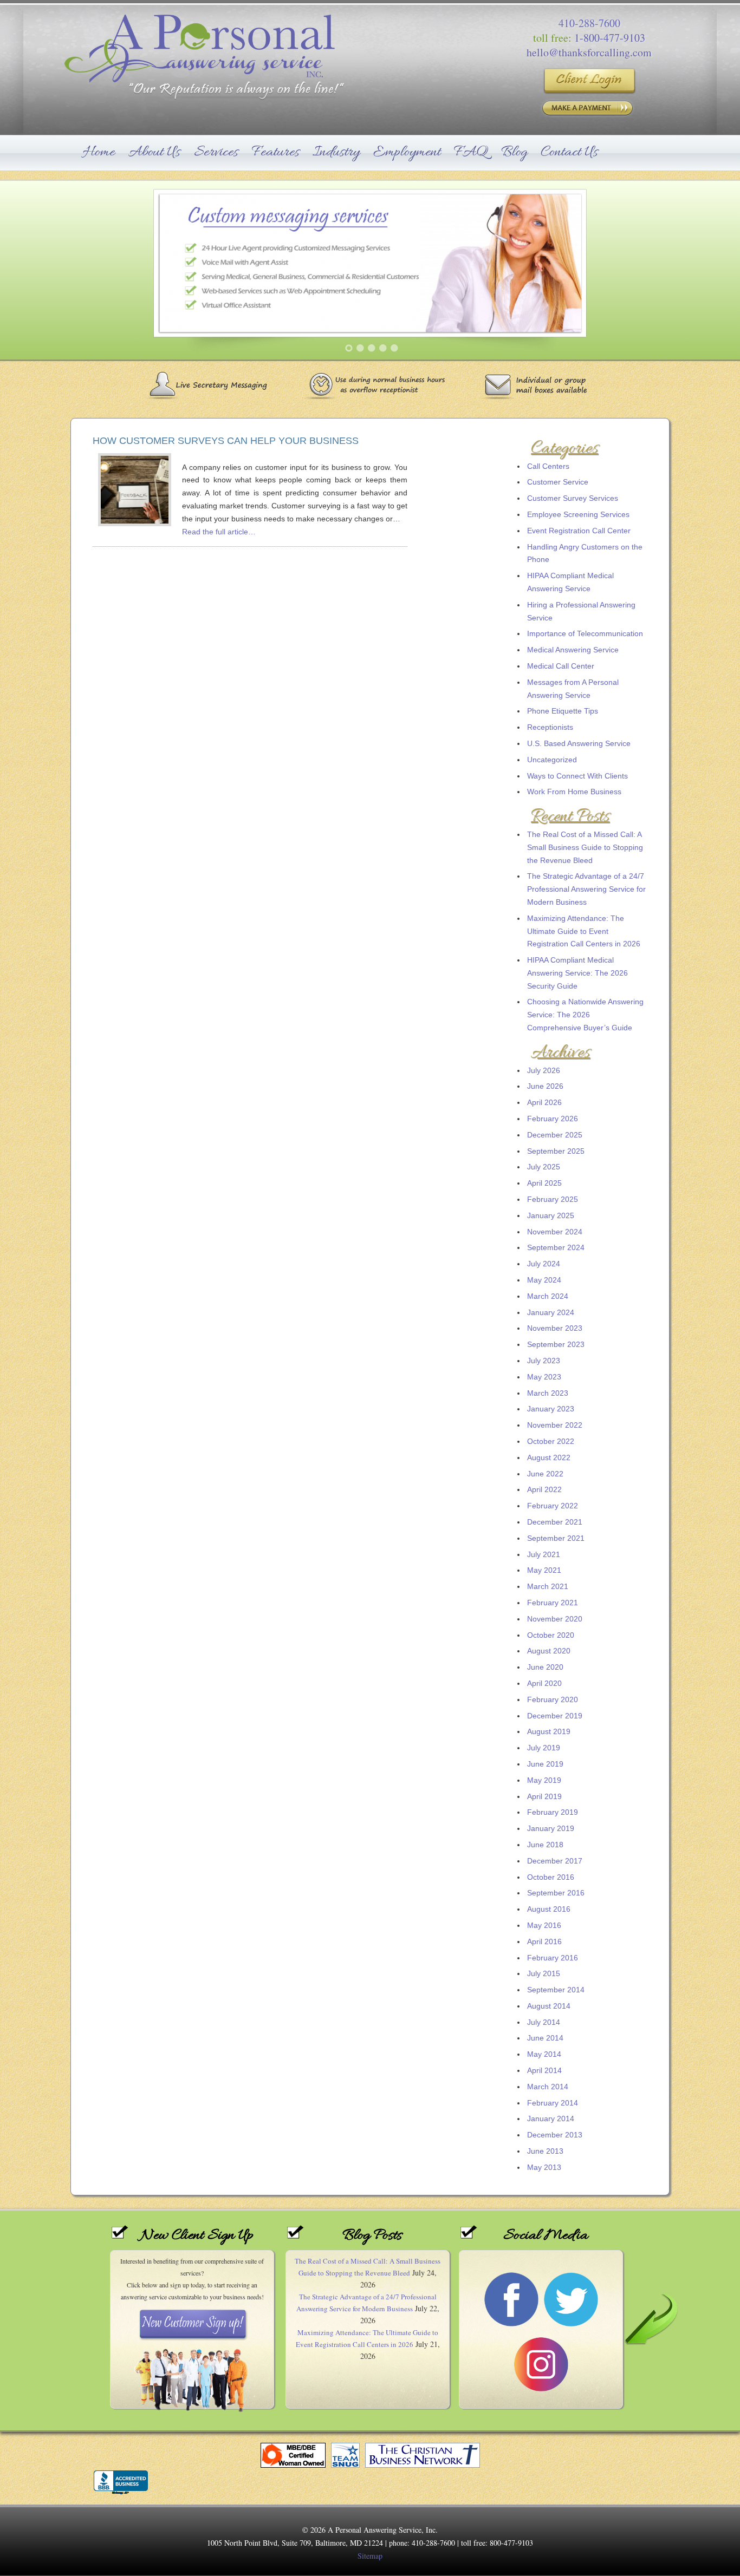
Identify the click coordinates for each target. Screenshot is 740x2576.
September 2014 (556, 1990)
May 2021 (544, 1570)
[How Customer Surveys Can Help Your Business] (135, 521)
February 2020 (553, 1699)
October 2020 (551, 1635)
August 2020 (549, 1651)
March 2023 (548, 1393)
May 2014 (544, 2054)
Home (99, 152)
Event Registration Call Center (579, 531)
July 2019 (544, 1748)
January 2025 (551, 1215)
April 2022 (544, 1489)
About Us (154, 152)
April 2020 (544, 1683)
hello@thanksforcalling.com (589, 52)
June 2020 (545, 1667)
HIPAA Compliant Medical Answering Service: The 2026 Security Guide (577, 973)
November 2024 (555, 1232)
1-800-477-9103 (610, 38)
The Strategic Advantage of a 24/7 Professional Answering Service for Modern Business (586, 889)
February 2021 (553, 1603)
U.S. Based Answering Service (579, 743)
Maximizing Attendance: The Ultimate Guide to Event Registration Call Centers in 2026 (584, 931)
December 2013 (555, 2135)
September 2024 (556, 1247)
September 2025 (556, 1151)
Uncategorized (552, 760)
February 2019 (553, 1812)
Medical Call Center (561, 666)
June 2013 (545, 2151)
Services (216, 152)
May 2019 (544, 1780)
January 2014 (551, 2119)
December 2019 (555, 1716)
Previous (43, 273)
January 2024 (551, 1312)
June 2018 (545, 1845)
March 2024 (548, 1296)
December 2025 (555, 1135)
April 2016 (544, 1941)
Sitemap (370, 2556)
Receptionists (550, 727)
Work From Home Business (574, 792)
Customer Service (558, 482)
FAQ (471, 152)
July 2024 (544, 1264)
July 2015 (544, 1973)
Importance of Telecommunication (585, 633)
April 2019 (544, 1796)
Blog (514, 152)
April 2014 (544, 2070)
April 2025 (544, 1183)
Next (697, 273)
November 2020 (555, 1619)
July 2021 (544, 1554)
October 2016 (551, 1877)
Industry (336, 152)
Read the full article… (219, 532)
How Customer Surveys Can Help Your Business (226, 441)
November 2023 (555, 1328)
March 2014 (548, 2087)
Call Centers (548, 466)
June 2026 (545, 1086)
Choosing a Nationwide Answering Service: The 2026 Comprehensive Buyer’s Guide (585, 1015)
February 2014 (553, 2103)
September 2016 (556, 1893)
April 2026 (544, 1102)
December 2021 (555, 1522)
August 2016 (549, 1909)
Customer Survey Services (573, 498)
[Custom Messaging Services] (370, 274)
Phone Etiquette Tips (563, 711)
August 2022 (549, 1457)
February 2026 (553, 1119)
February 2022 (553, 1506)
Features (276, 152)
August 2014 (549, 2006)
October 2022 (551, 1441)
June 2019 (545, 1764)
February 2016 (553, 1958)
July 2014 (544, 2022)
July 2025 (544, 1167)
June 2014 (545, 2038)
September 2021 (556, 1538)
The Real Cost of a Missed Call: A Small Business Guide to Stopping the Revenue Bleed (585, 847)
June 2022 (545, 1474)
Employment (407, 152)
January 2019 (551, 1828)
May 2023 (544, 1377)
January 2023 (551, 1409)
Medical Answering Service (573, 650)
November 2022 (555, 1425)
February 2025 (553, 1199)
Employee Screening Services (578, 514)
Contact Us (569, 152)
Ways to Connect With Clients (577, 776)
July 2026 (544, 1070)
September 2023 (556, 1344)
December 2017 (555, 1861)
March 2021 (548, 1586)
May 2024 (544, 1280)
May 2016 (544, 1925)
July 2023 (544, 1361)
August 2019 (549, 1731)
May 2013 (544, 2167)
